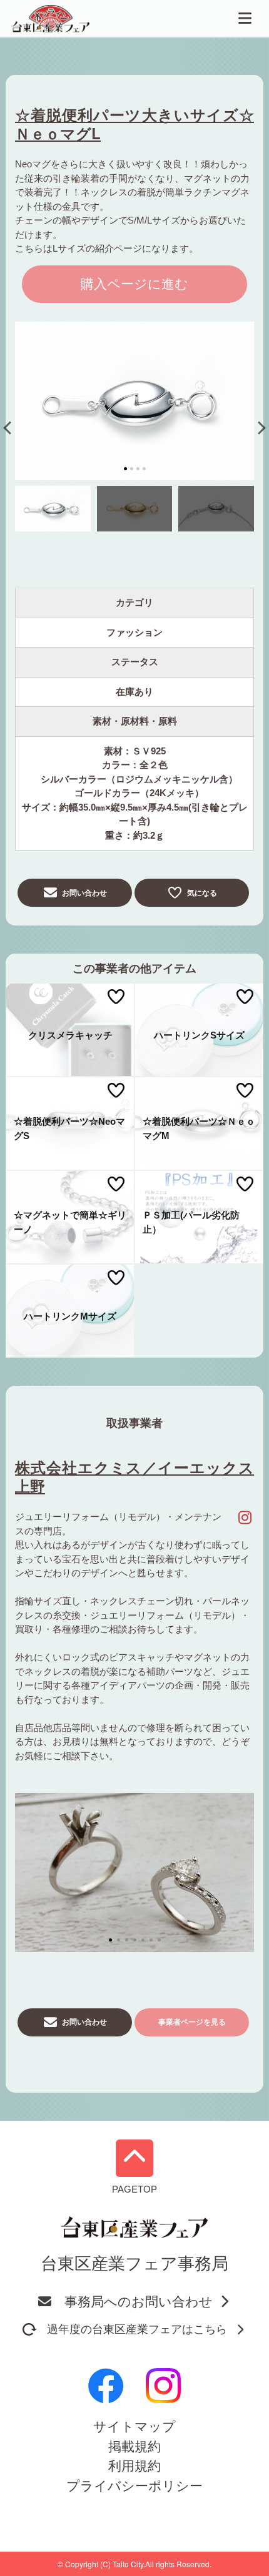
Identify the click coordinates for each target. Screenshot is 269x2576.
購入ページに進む (134, 284)
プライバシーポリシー (134, 2486)
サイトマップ (134, 2426)
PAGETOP (134, 2189)
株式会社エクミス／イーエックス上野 (134, 1476)
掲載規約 (134, 2446)
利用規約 (134, 2466)
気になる (202, 893)
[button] (10, 427)
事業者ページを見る (192, 2022)
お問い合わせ (84, 893)
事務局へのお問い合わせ (139, 2302)
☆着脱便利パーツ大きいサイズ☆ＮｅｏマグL (134, 124)
